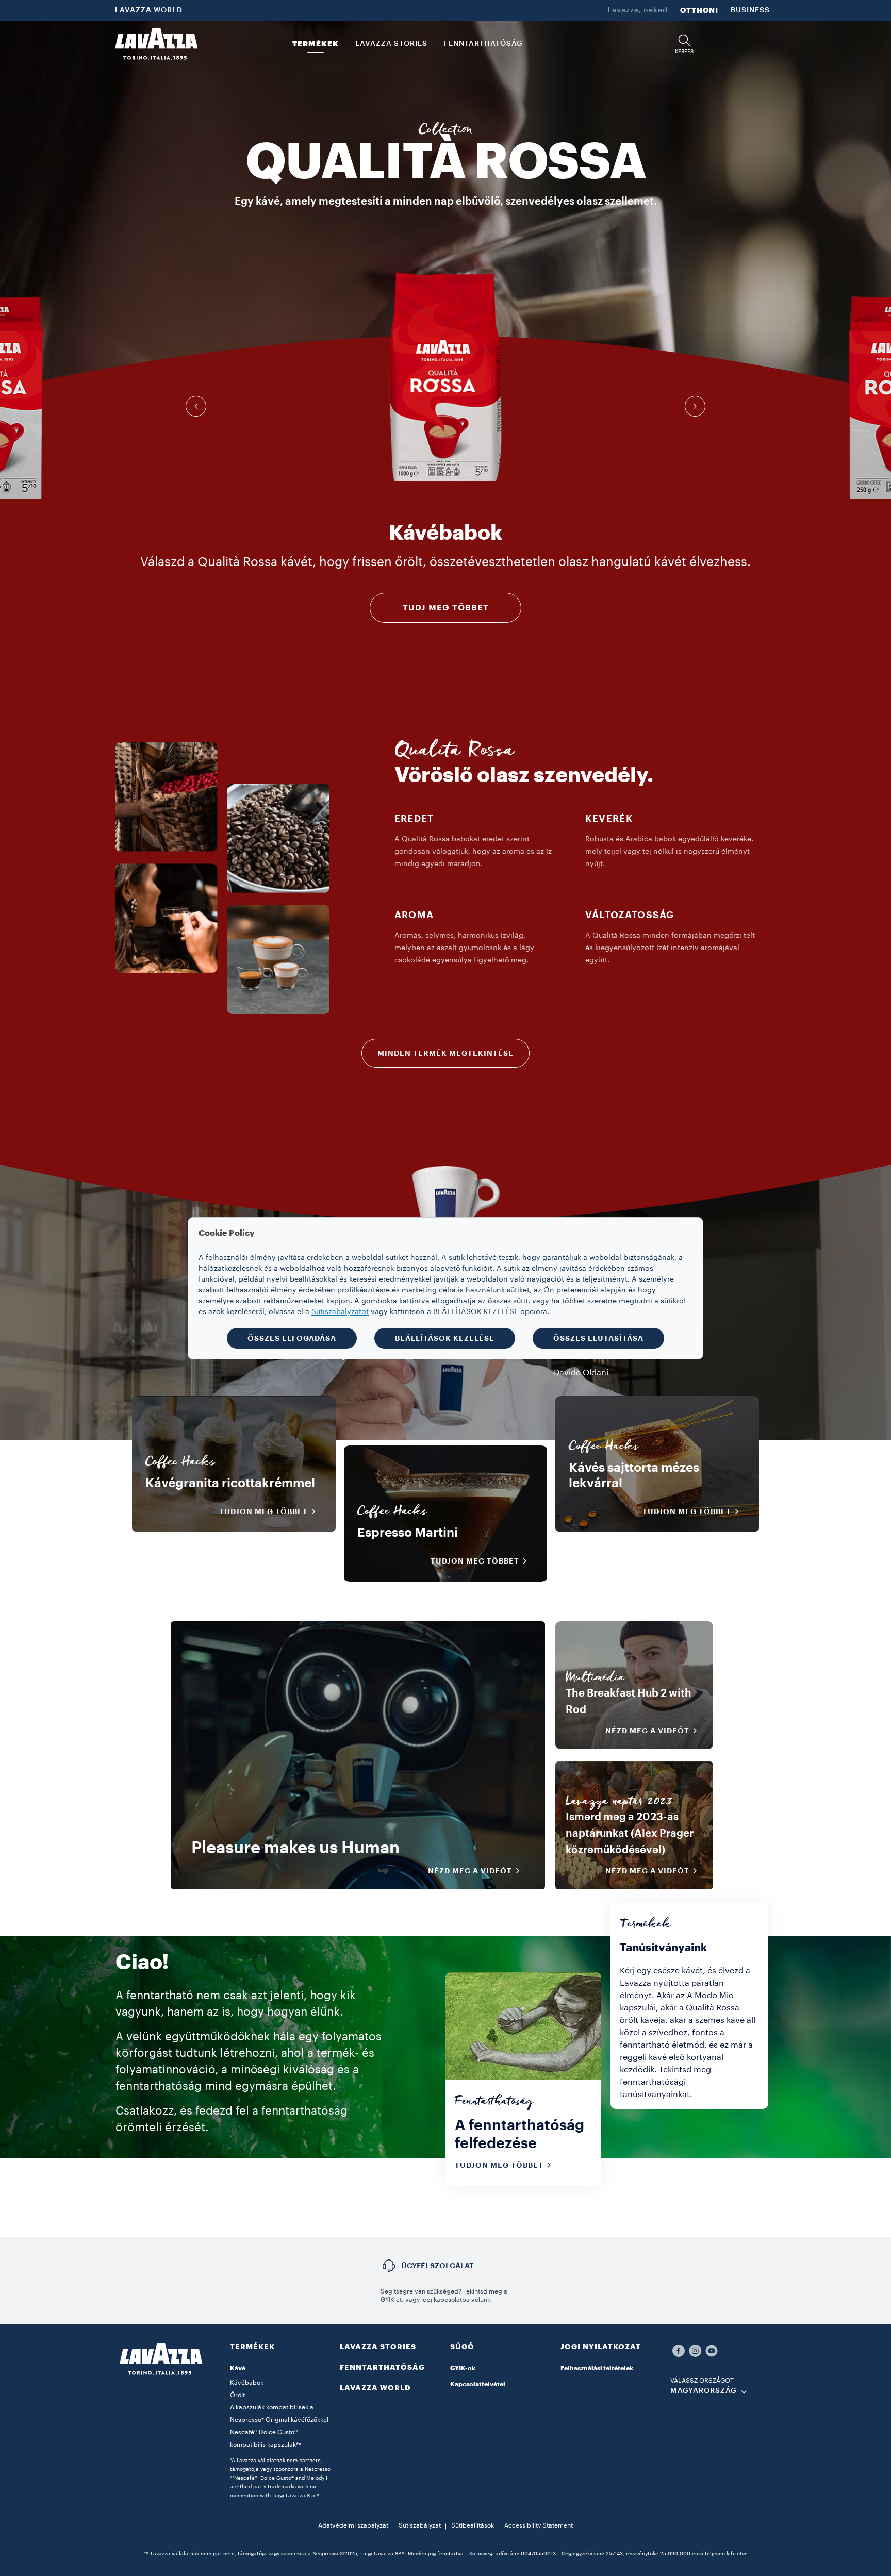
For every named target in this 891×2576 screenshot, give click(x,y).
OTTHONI (699, 10)
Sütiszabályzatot (340, 1312)
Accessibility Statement (539, 2525)
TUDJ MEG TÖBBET (446, 608)
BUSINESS (750, 10)
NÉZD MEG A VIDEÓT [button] (470, 1871)
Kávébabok (247, 2383)
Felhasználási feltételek (597, 2368)
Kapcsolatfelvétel (478, 2384)
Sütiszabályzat (420, 2525)
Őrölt (237, 2395)
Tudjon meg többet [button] (263, 1511)
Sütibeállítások (473, 2525)
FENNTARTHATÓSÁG (382, 2367)
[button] (684, 44)
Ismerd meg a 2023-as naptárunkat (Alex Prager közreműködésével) (630, 1834)
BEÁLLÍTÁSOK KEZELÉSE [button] (445, 1338)
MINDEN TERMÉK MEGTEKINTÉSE (445, 1053)
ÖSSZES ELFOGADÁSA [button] (292, 1338)
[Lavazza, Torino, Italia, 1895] (156, 44)
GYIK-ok (463, 2368)
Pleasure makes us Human (295, 1848)
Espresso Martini (408, 1533)
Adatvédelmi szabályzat (353, 2525)
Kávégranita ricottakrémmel (230, 1483)
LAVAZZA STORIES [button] (391, 44)
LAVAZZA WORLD (149, 10)
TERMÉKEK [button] (316, 44)
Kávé (238, 2368)
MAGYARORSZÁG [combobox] (704, 2391)
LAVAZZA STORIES (378, 2347)
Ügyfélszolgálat (438, 2266)
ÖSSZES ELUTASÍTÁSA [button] (598, 1338)
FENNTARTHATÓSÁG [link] (483, 44)
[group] (445, 377)
